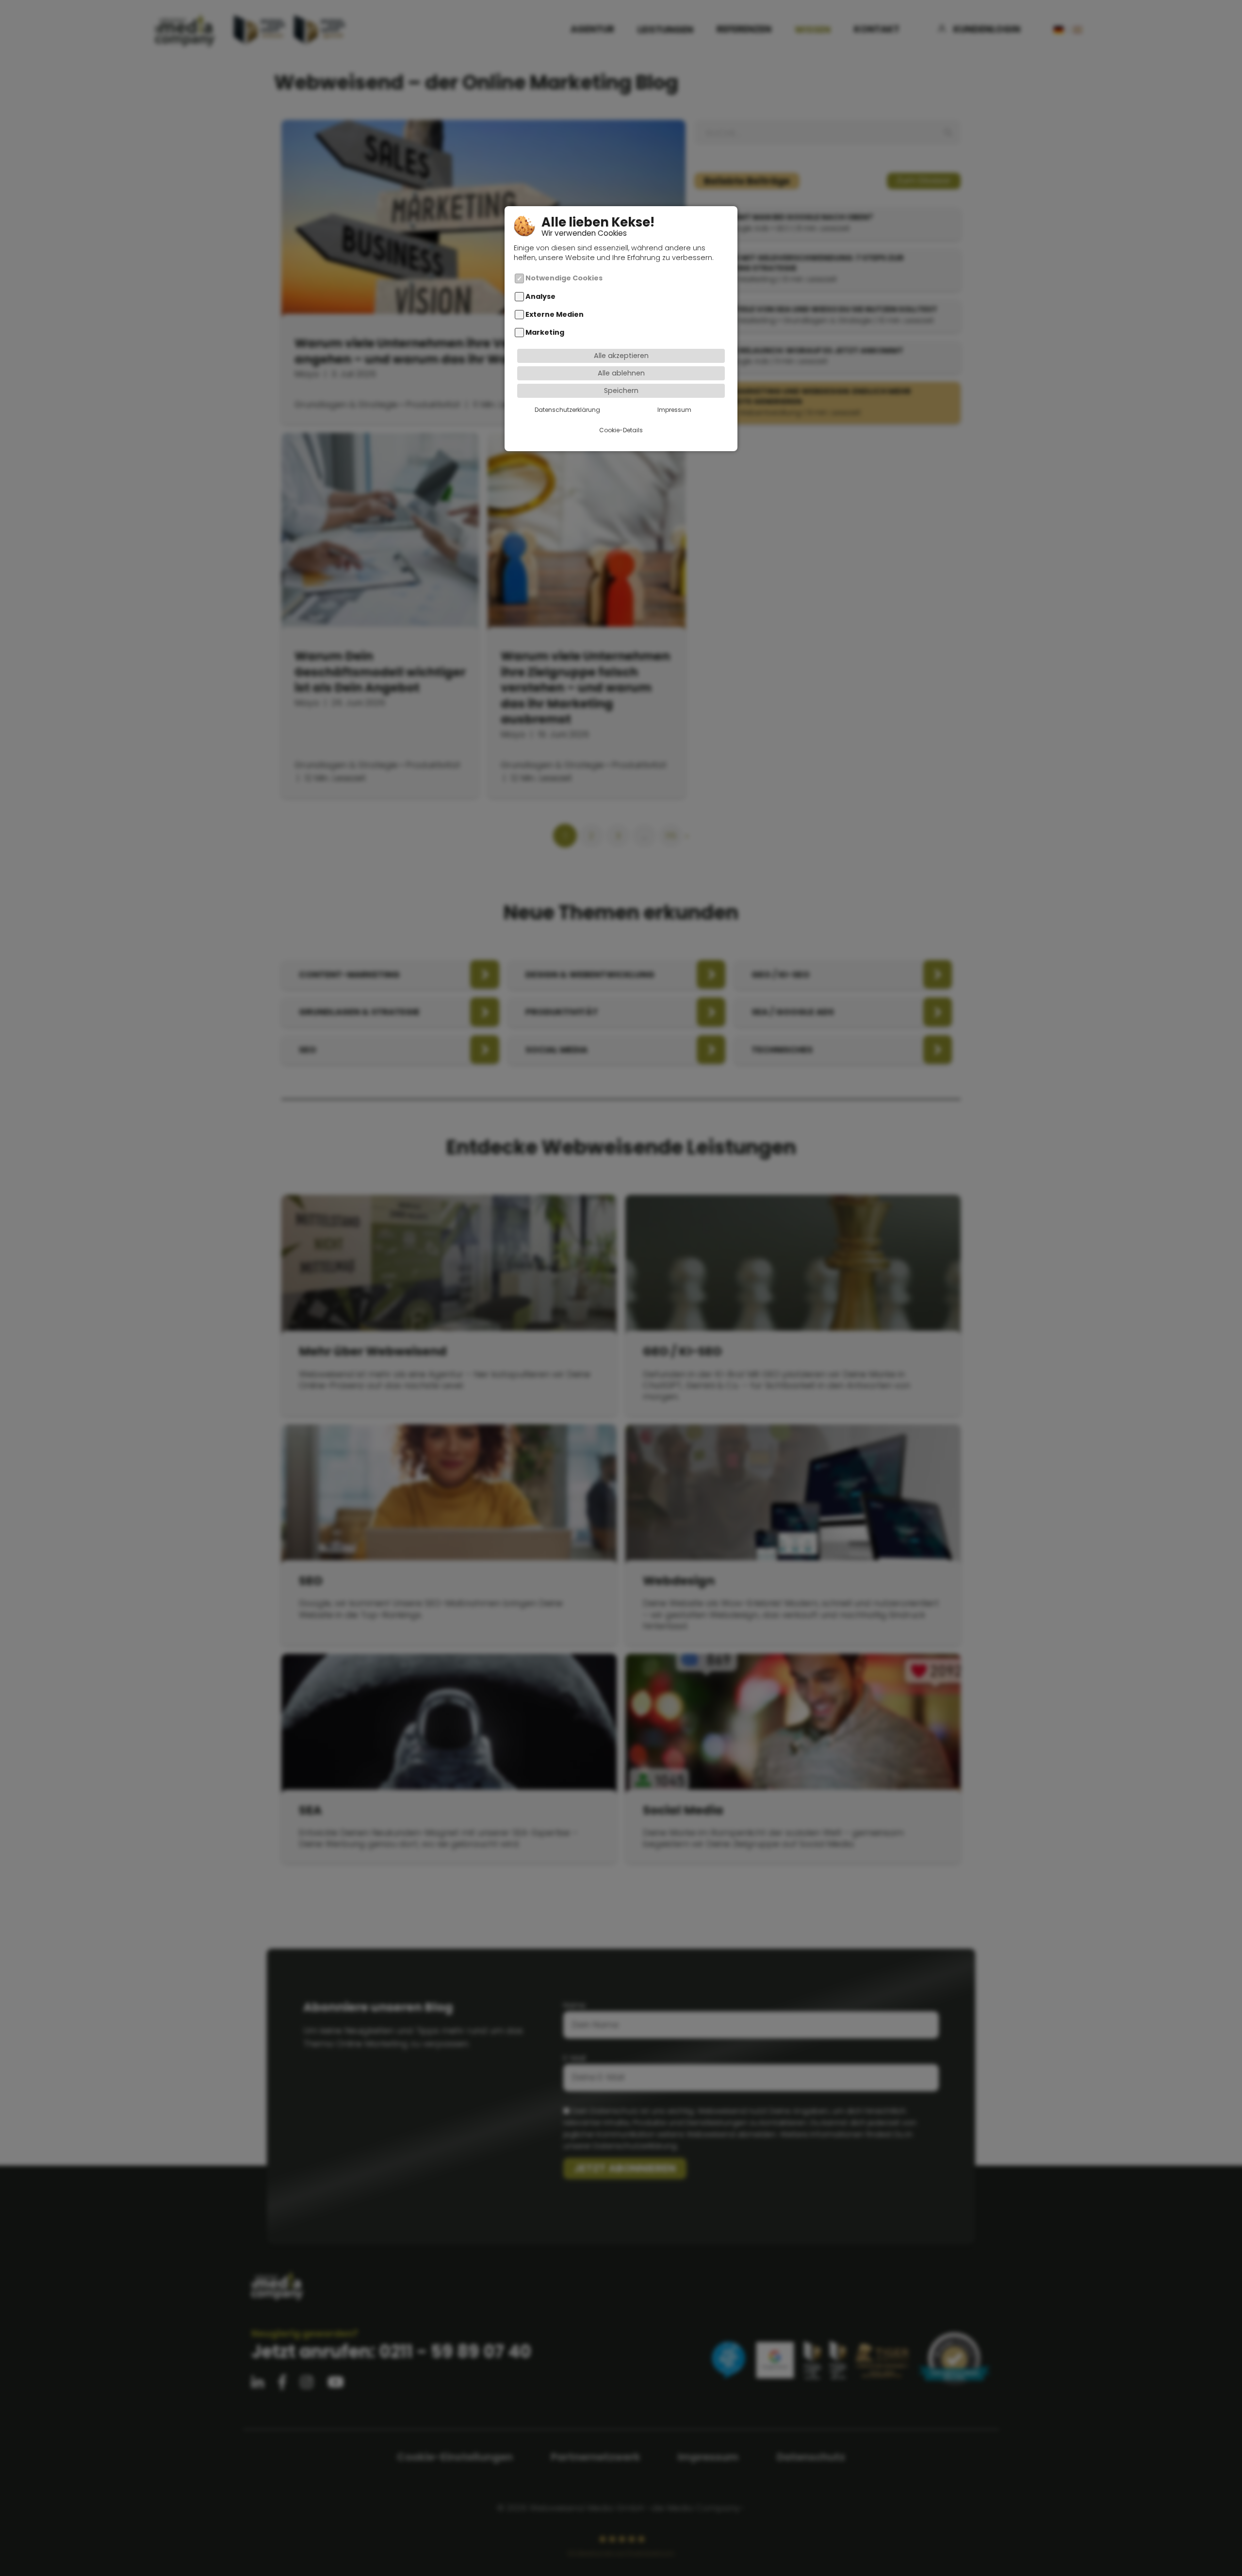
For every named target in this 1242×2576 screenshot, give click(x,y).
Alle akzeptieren (621, 356)
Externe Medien (555, 314)
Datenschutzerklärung (567, 410)
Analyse (540, 296)
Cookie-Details (621, 430)
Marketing (545, 332)
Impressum (674, 410)
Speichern (621, 391)
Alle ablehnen (621, 373)
